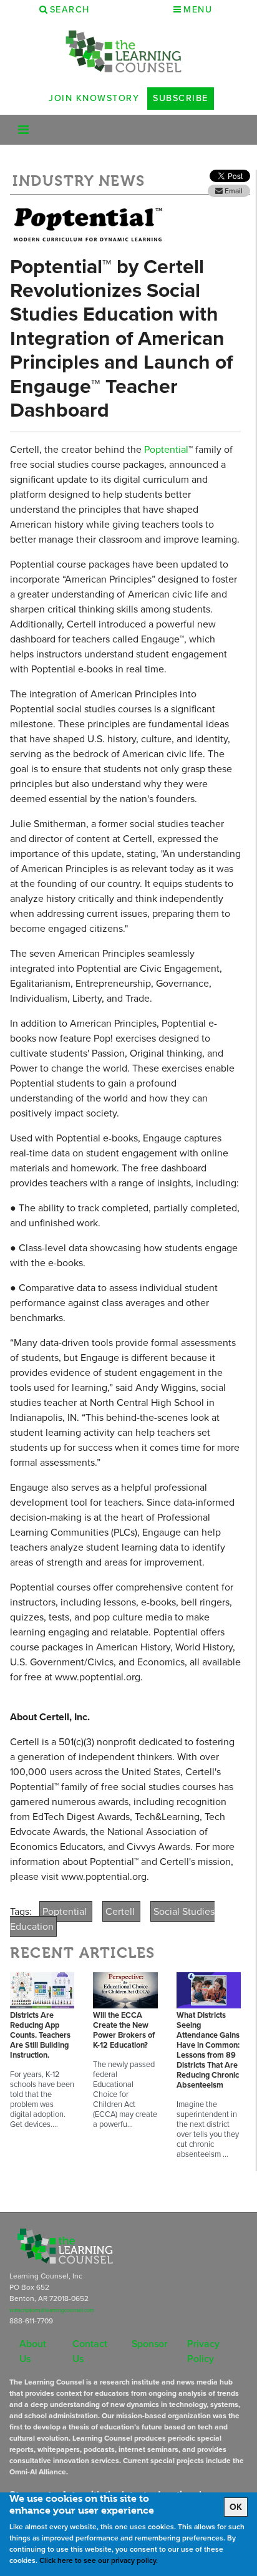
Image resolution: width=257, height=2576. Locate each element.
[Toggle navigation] (23, 130)
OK (236, 2507)
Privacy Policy (203, 2351)
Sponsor (149, 2344)
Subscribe (181, 98)
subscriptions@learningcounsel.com (52, 2310)
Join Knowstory (94, 98)
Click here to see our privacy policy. (99, 2560)
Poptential (165, 449)
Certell (121, 1911)
